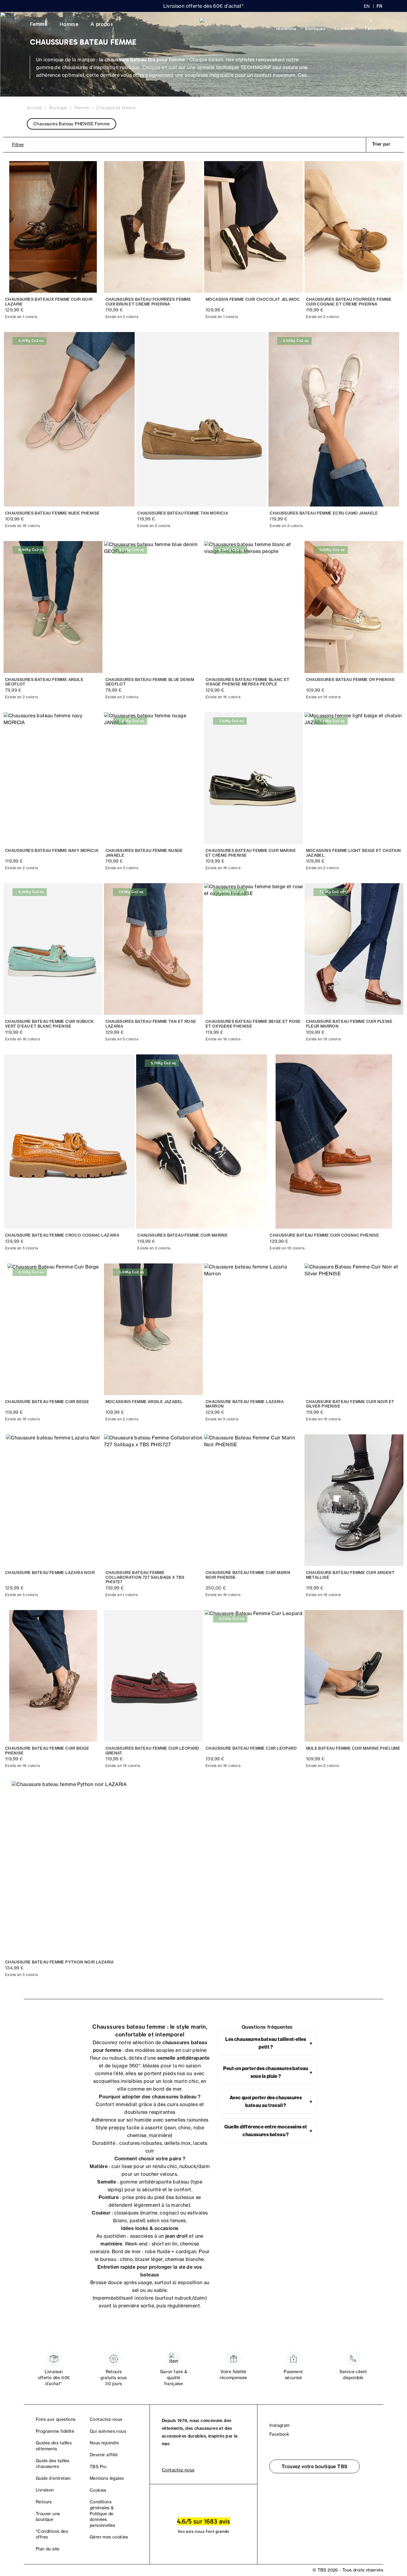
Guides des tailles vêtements (54, 2446)
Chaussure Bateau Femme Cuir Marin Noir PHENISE (248, 1575)
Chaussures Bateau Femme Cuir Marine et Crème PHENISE (251, 853)
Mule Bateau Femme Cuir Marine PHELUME (353, 1748)
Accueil (34, 108)
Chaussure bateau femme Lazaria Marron (245, 1404)
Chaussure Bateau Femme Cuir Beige (47, 1402)
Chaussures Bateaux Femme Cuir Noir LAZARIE (49, 302)
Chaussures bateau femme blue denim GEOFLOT (150, 682)
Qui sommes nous (108, 2431)
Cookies (98, 2490)
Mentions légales (107, 2478)
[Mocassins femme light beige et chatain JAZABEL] (354, 778)
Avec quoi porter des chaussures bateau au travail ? (271, 2101)
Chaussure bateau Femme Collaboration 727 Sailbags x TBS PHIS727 (145, 1577)
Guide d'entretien (53, 2478)
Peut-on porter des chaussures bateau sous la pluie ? (268, 2072)
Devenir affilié (104, 2455)
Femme (39, 24)
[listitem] (267, 2043)
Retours (44, 2502)
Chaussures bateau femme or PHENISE (351, 680)
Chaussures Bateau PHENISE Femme (72, 124)
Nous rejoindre (104, 2443)
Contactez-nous (106, 2419)
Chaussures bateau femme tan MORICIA (183, 513)
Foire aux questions (56, 2419)
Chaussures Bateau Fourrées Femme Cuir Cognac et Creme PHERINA (349, 302)
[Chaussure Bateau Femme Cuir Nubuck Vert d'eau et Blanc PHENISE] (53, 949)
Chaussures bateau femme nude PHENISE (52, 513)
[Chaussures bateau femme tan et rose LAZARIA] (154, 949)
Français (380, 6)
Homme (69, 24)
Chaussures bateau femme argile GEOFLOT (44, 682)
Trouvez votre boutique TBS (314, 2466)
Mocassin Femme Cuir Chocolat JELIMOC (253, 299)
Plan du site (48, 2549)
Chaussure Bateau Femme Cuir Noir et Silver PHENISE (350, 1404)
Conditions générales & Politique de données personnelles (102, 2513)
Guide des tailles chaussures (53, 2464)
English (367, 6)
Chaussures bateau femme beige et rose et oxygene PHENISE (253, 1024)
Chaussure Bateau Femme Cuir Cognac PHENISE (324, 1235)
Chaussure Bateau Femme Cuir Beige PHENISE (47, 1751)
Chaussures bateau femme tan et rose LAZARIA (151, 1024)
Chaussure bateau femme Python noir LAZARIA (59, 1962)
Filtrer (18, 145)
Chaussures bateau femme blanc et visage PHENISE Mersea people (248, 682)
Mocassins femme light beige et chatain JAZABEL (354, 853)
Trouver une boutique (48, 2517)
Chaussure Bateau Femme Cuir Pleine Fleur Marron (349, 1024)
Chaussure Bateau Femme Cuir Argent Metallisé (350, 1575)
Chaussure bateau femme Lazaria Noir (50, 1573)
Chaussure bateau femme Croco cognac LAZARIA (62, 1235)
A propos (102, 24)
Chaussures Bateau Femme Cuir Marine (182, 1235)
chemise (175, 2259)
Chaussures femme (116, 108)
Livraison (45, 2490)
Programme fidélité (55, 2431)
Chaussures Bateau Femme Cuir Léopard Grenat (152, 1751)
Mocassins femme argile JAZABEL (144, 1402)
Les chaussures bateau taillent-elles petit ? (269, 2043)
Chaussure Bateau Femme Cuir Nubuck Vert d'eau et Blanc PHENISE (49, 1024)
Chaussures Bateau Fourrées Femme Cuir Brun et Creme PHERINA (148, 302)
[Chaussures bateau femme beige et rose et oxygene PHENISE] (254, 949)
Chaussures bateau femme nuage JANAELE (144, 853)
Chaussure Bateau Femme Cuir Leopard (251, 1748)
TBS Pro (98, 2467)
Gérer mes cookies (109, 2537)
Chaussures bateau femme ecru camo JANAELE (324, 513)
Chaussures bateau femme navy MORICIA (52, 851)
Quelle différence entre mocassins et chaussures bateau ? (268, 2131)
